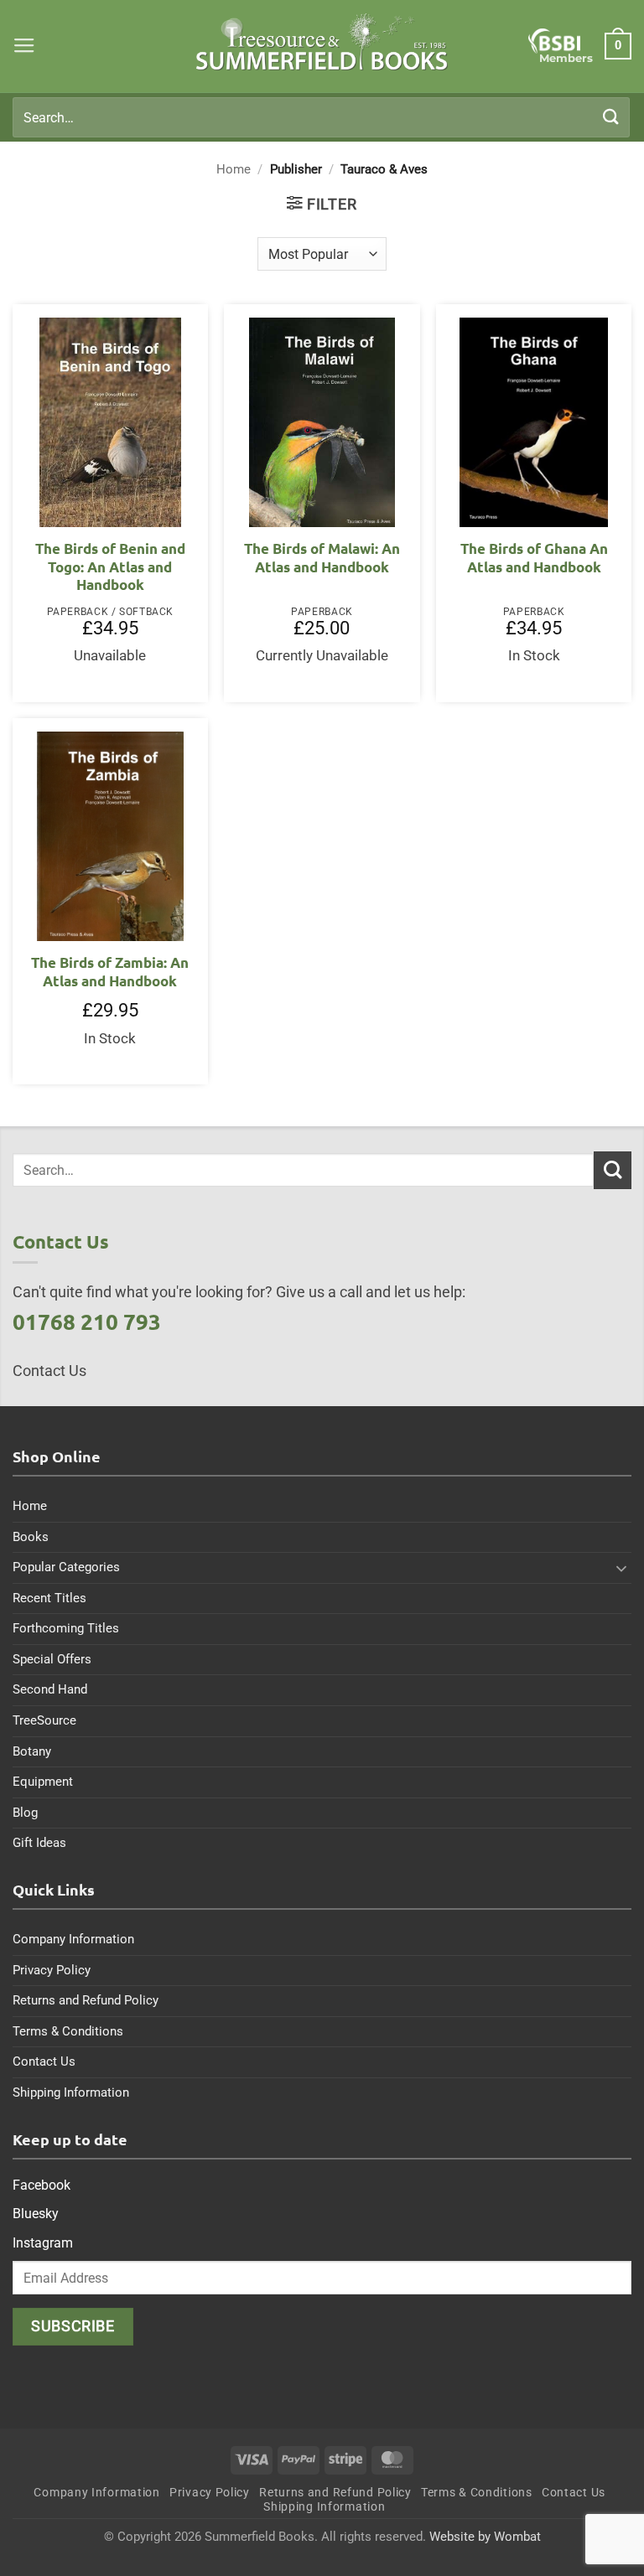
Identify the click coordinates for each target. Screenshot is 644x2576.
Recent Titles (49, 1598)
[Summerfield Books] (322, 42)
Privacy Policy (52, 1970)
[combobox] (321, 117)
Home (234, 169)
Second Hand (50, 1689)
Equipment (43, 1782)
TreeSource (44, 1720)
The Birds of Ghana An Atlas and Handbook (534, 558)
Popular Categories (66, 1567)
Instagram (43, 2243)
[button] (24, 46)
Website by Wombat (485, 2537)
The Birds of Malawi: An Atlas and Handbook (322, 558)
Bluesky (36, 2214)
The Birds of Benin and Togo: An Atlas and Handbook (110, 566)
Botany (32, 1751)
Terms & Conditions (68, 2031)
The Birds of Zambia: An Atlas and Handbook (110, 972)
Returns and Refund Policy (86, 2000)
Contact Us (44, 2061)
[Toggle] (621, 1568)
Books (31, 1537)
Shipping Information (71, 2092)
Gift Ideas (39, 1843)
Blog (25, 1813)
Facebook (42, 2185)
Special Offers (52, 1659)
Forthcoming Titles (66, 1628)
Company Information (73, 1939)
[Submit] (611, 117)
